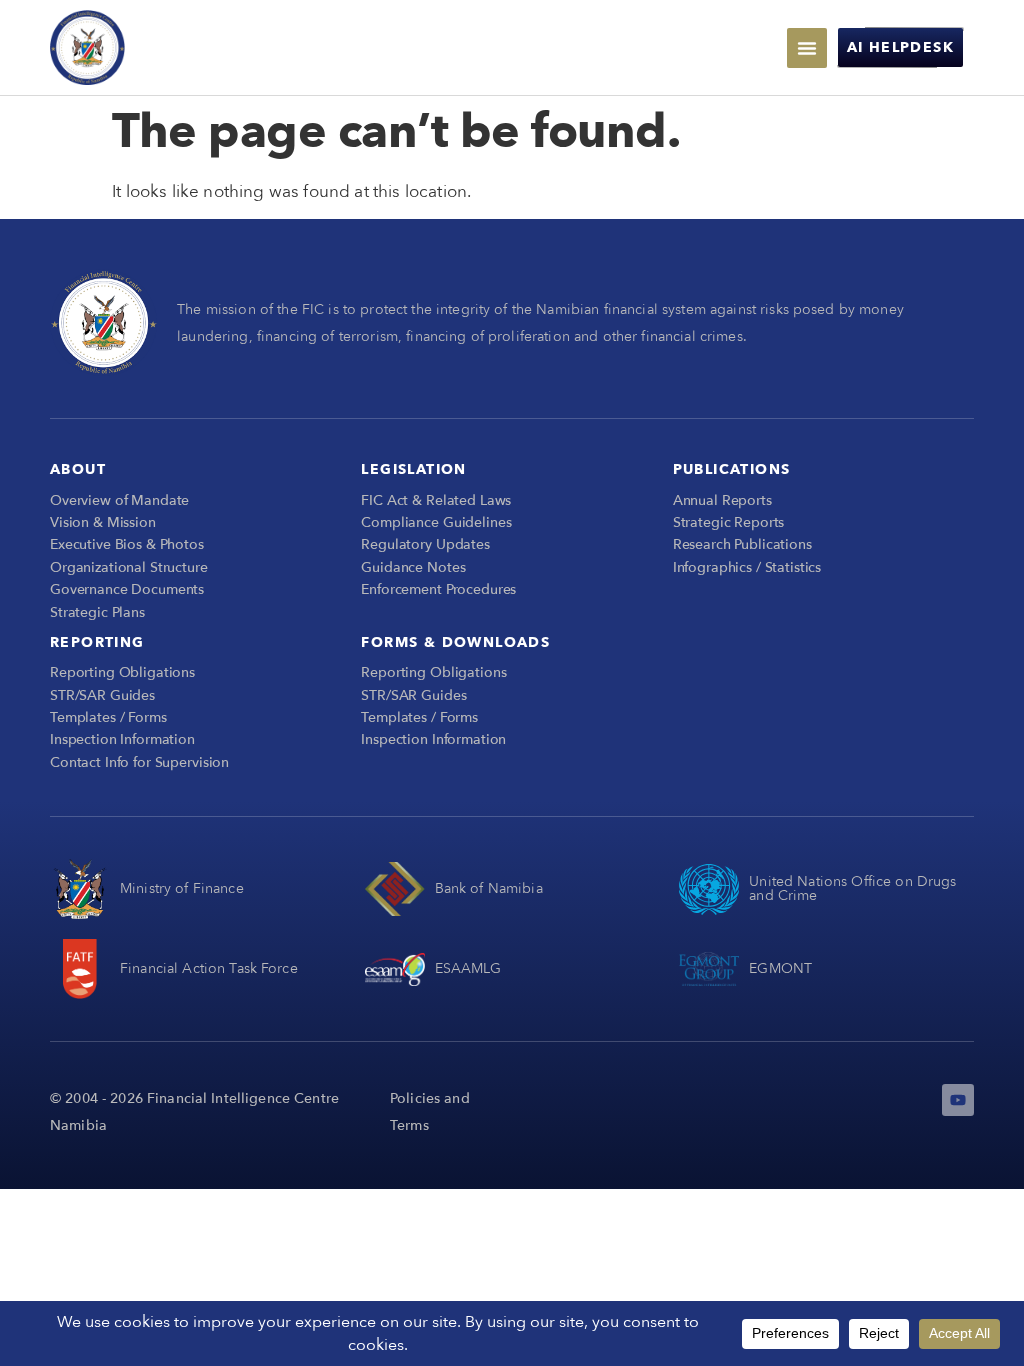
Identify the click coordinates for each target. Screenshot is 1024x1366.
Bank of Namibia (489, 888)
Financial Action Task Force (209, 968)
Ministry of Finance (182, 888)
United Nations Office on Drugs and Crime (852, 888)
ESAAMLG (468, 968)
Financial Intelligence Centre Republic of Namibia (241, 46)
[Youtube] (958, 1100)
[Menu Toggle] (807, 48)
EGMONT (780, 968)
